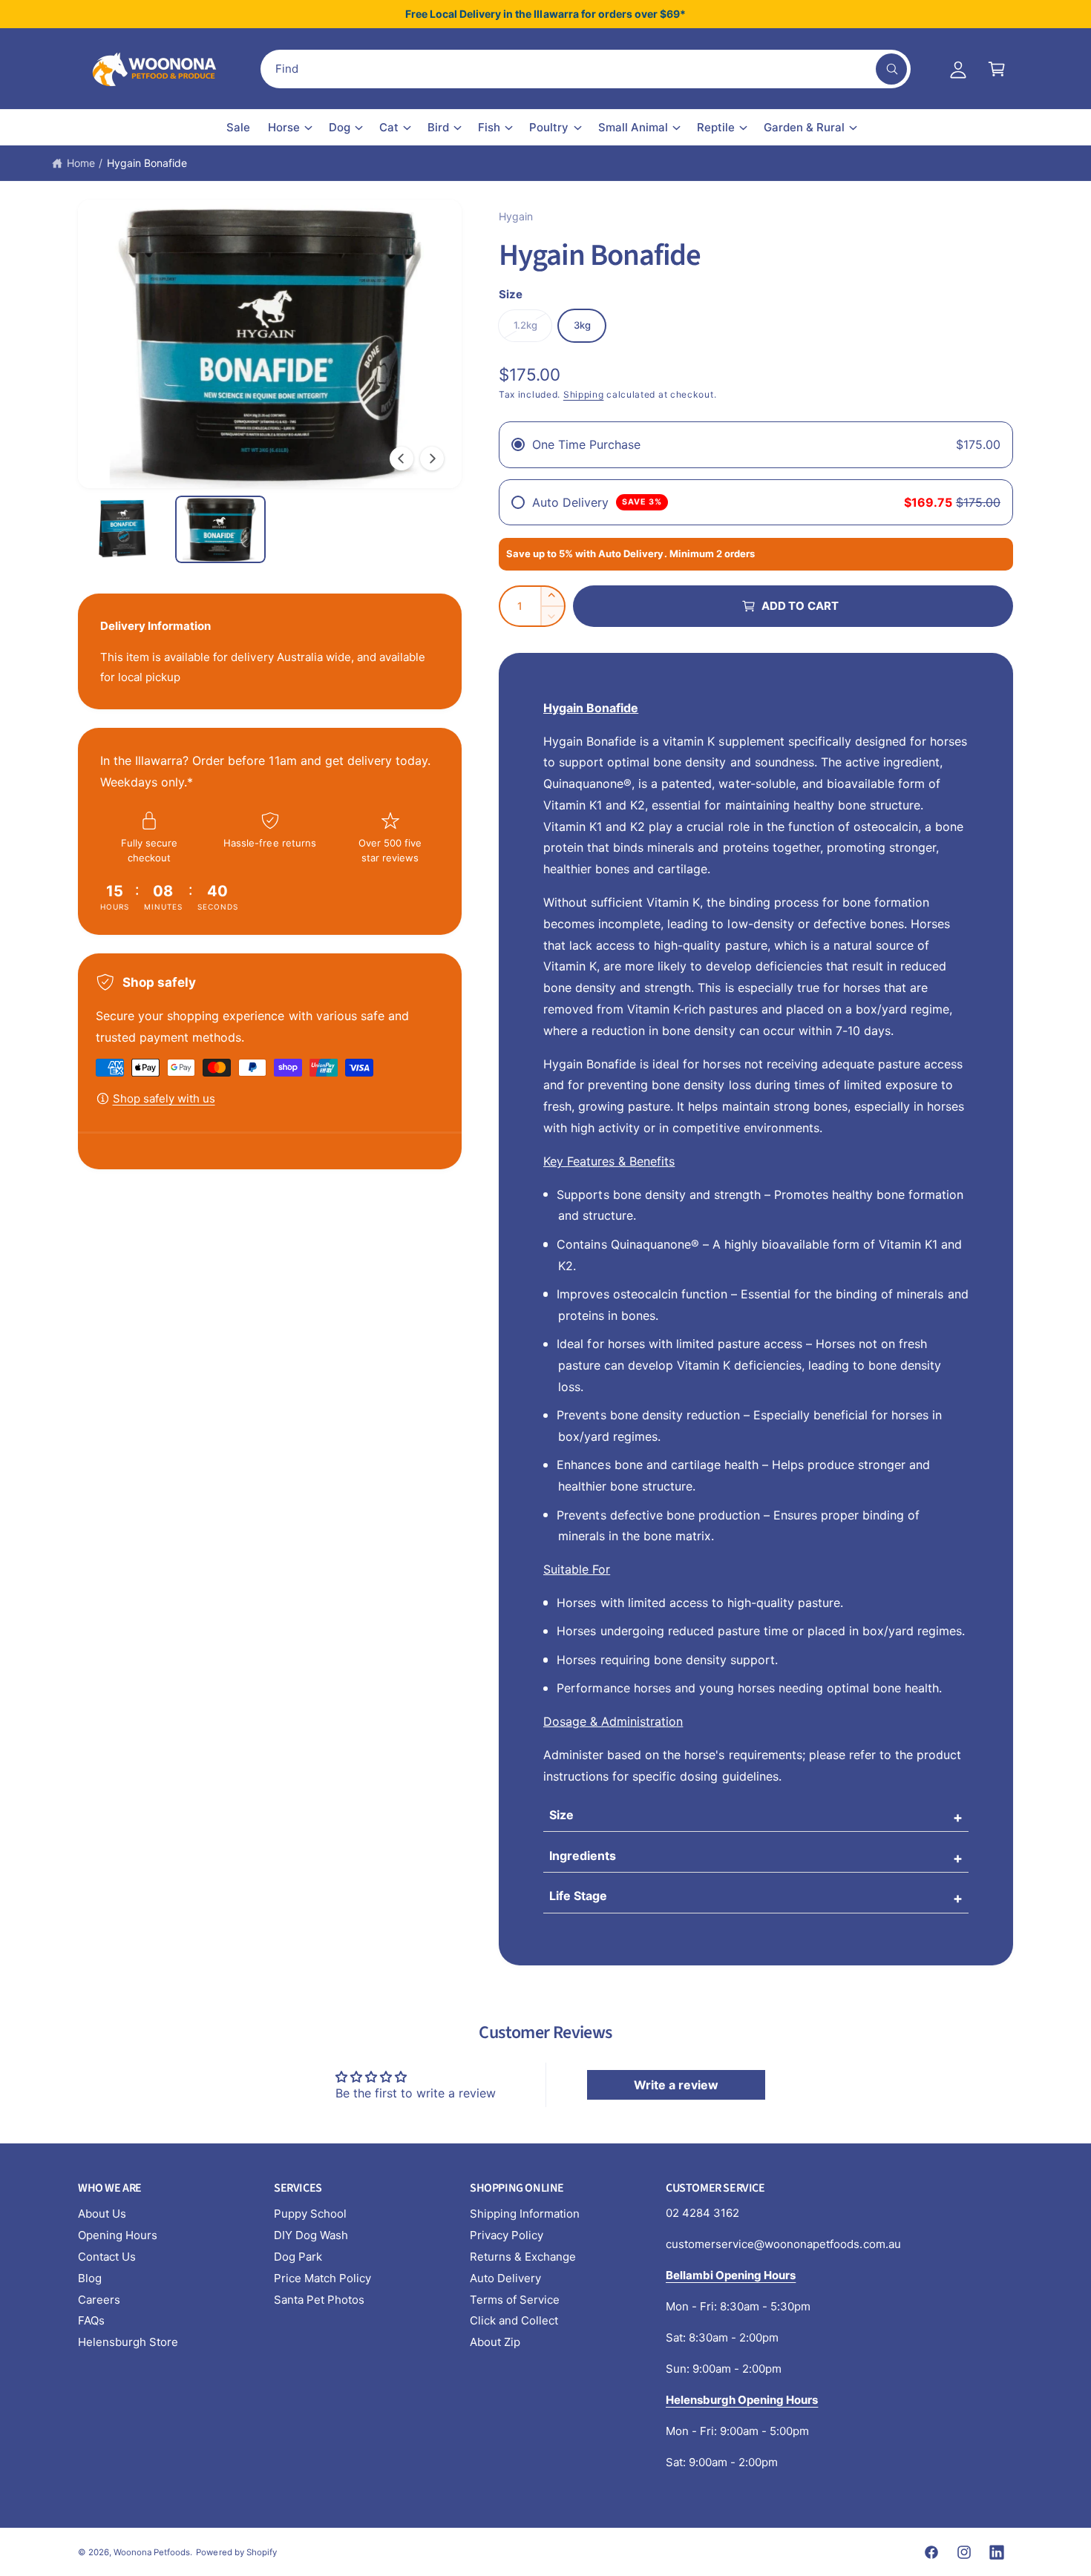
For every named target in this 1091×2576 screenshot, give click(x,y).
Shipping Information (525, 2214)
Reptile (716, 127)
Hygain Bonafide (147, 163)
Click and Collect (514, 2320)
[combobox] (586, 69)
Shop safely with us (164, 1098)
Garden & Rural (804, 127)
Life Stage (578, 1896)
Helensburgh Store (128, 2342)
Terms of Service (515, 2300)
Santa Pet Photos (319, 2300)
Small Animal (633, 127)
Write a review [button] (676, 2085)
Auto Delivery (505, 2278)
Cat (389, 127)
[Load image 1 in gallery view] (123, 529)
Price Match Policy (322, 2278)
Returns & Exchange (523, 2257)
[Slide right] (432, 459)
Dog (340, 127)
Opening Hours (118, 2235)
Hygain (516, 216)
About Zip (495, 2342)
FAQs (91, 2320)
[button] (997, 69)
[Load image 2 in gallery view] (220, 529)
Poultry (549, 127)
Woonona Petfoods (152, 2552)
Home (81, 163)
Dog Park (298, 2257)
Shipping (584, 394)
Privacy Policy (507, 2235)
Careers (99, 2300)
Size (561, 1815)
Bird (438, 127)
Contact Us (107, 2257)
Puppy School (310, 2214)
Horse (284, 127)
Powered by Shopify (236, 2552)
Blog (90, 2278)
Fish (489, 127)
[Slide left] (402, 459)
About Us (102, 2214)
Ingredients (583, 1856)
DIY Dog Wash (311, 2235)
